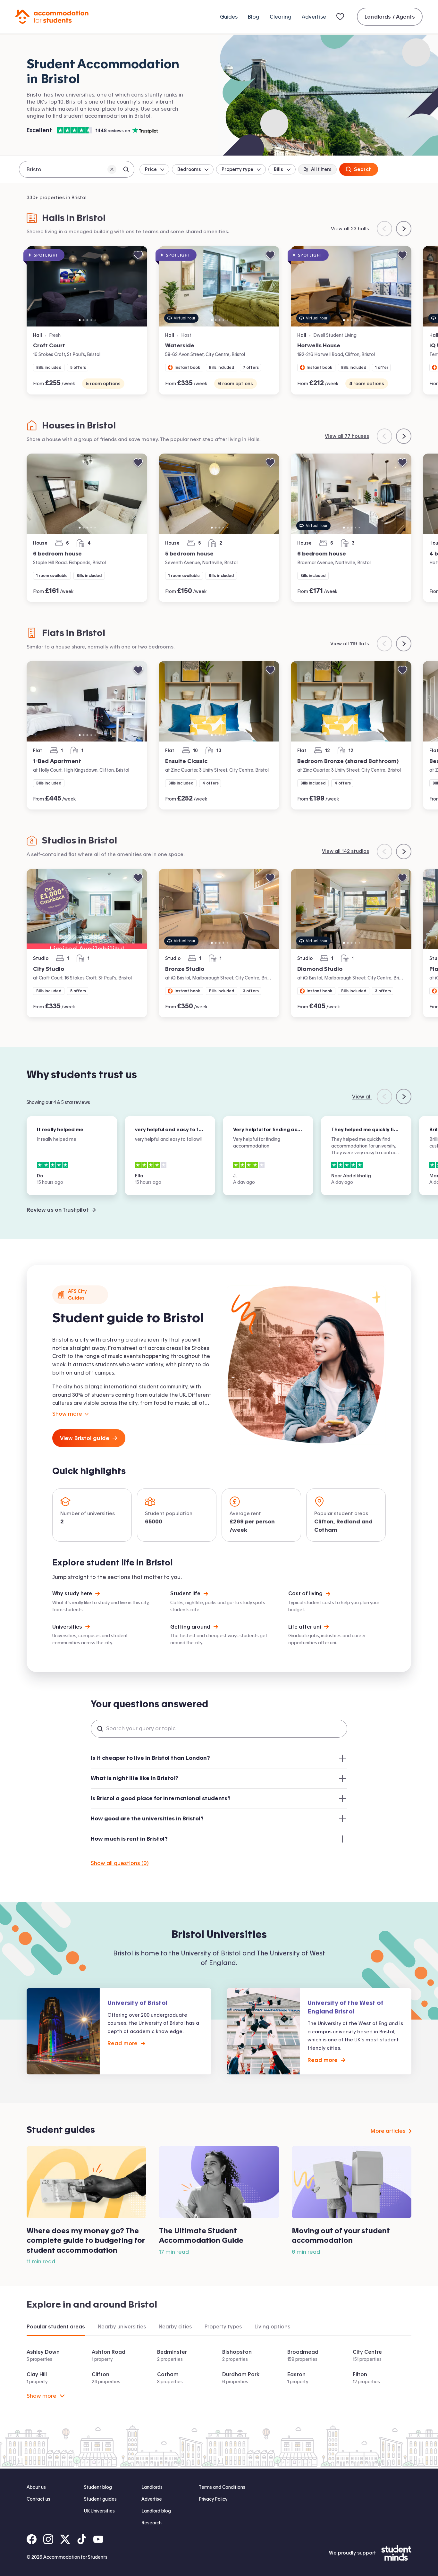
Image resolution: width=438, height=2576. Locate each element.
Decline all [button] (240, 2550)
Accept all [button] (197, 2550)
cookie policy (206, 2536)
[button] (219, 2564)
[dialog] (219, 2543)
